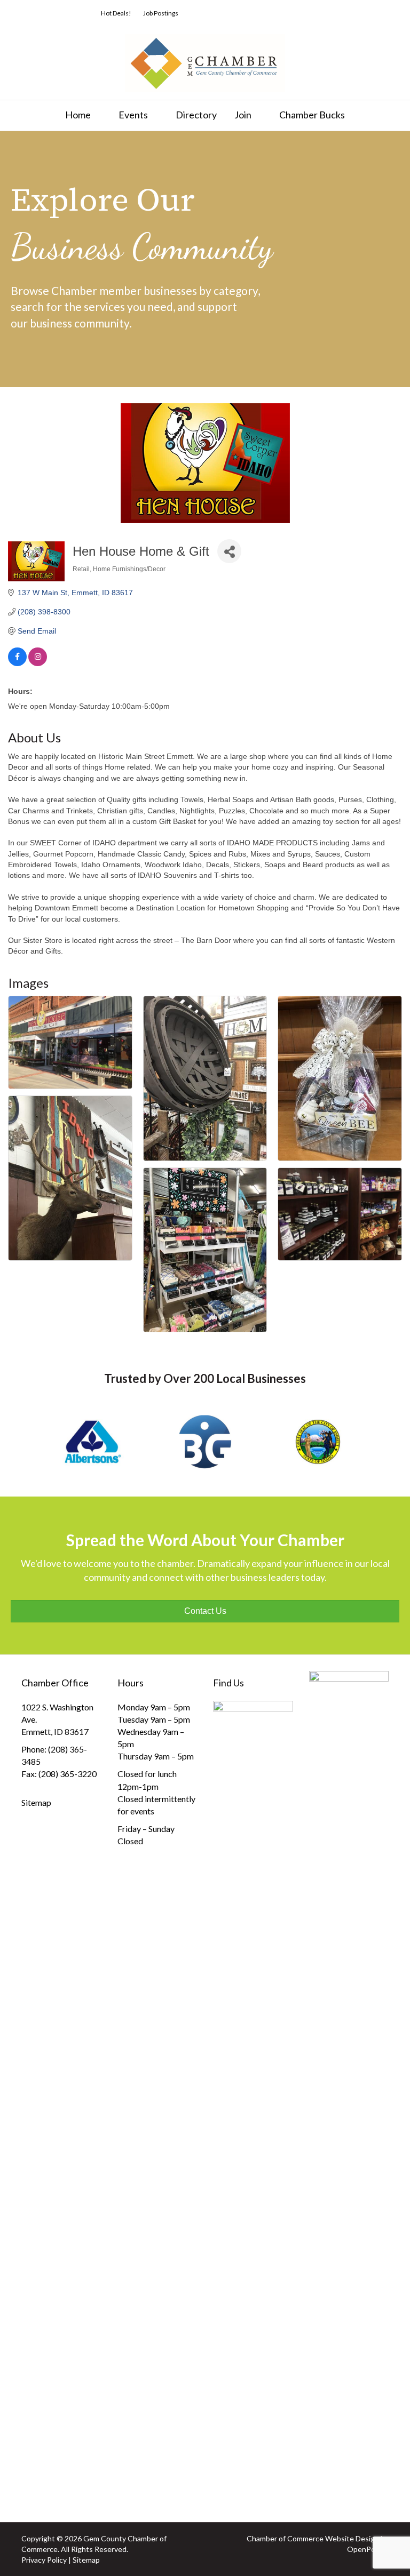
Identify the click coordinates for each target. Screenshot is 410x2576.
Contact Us (376, 13)
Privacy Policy (44, 2560)
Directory (196, 115)
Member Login (257, 13)
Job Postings (161, 13)
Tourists (334, 13)
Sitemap (36, 1802)
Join (243, 115)
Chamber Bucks (312, 115)
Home (78, 115)
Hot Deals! (116, 13)
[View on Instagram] (38, 663)
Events (133, 115)
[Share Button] (229, 551)
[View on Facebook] (17, 663)
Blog (300, 13)
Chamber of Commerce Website (300, 2538)
